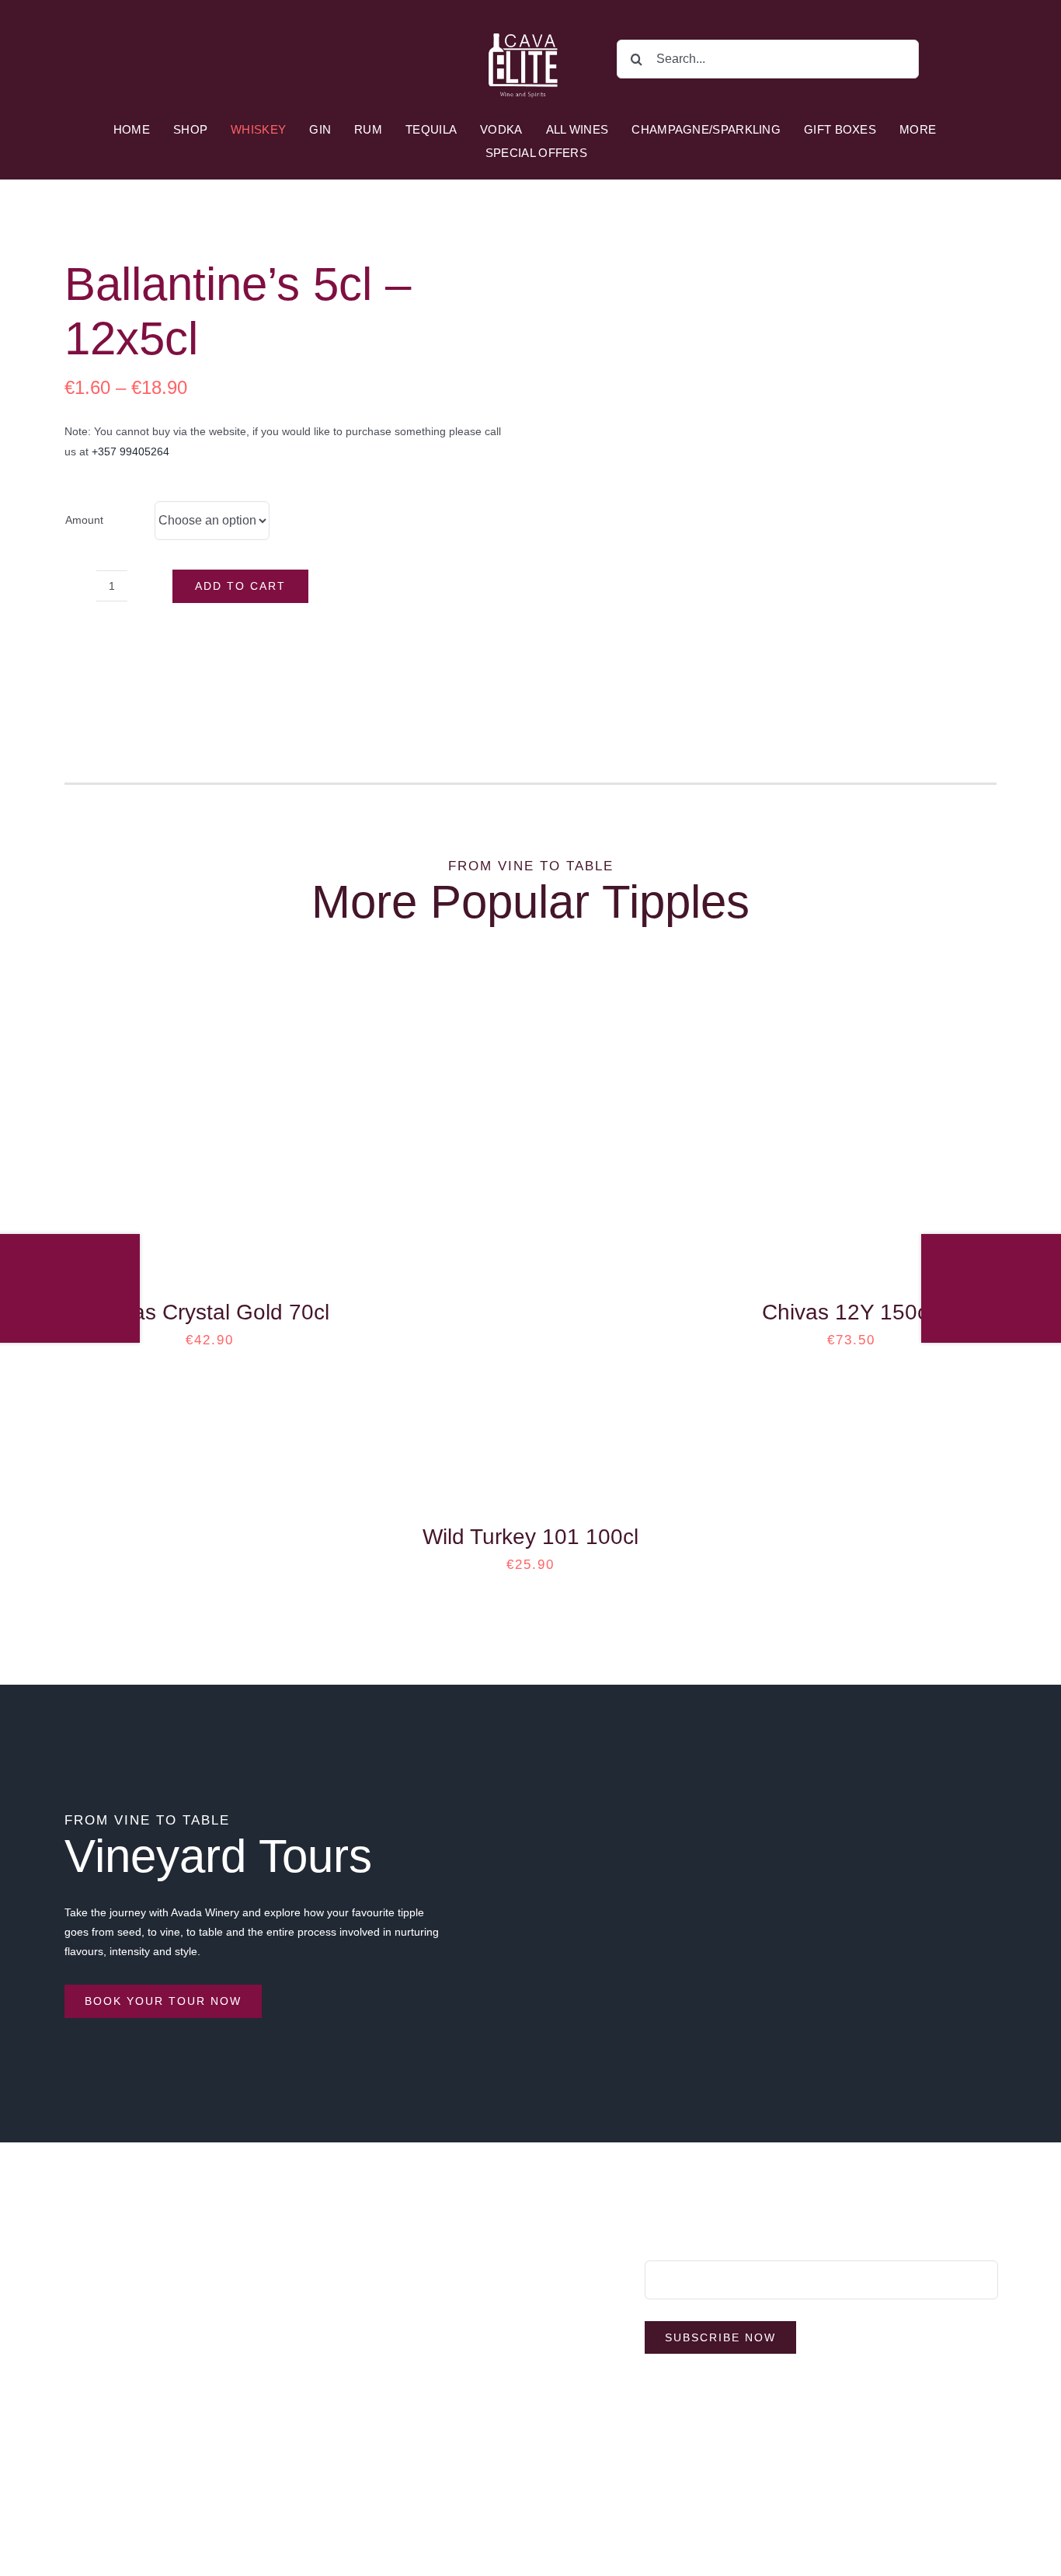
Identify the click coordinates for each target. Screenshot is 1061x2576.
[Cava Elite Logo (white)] (525, 21)
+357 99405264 (130, 451)
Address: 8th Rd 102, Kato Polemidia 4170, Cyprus (190, 2233)
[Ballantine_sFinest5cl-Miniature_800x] (773, 473)
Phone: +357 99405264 (122, 2263)
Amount (84, 520)
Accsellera (630, 2487)
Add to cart (240, 586)
